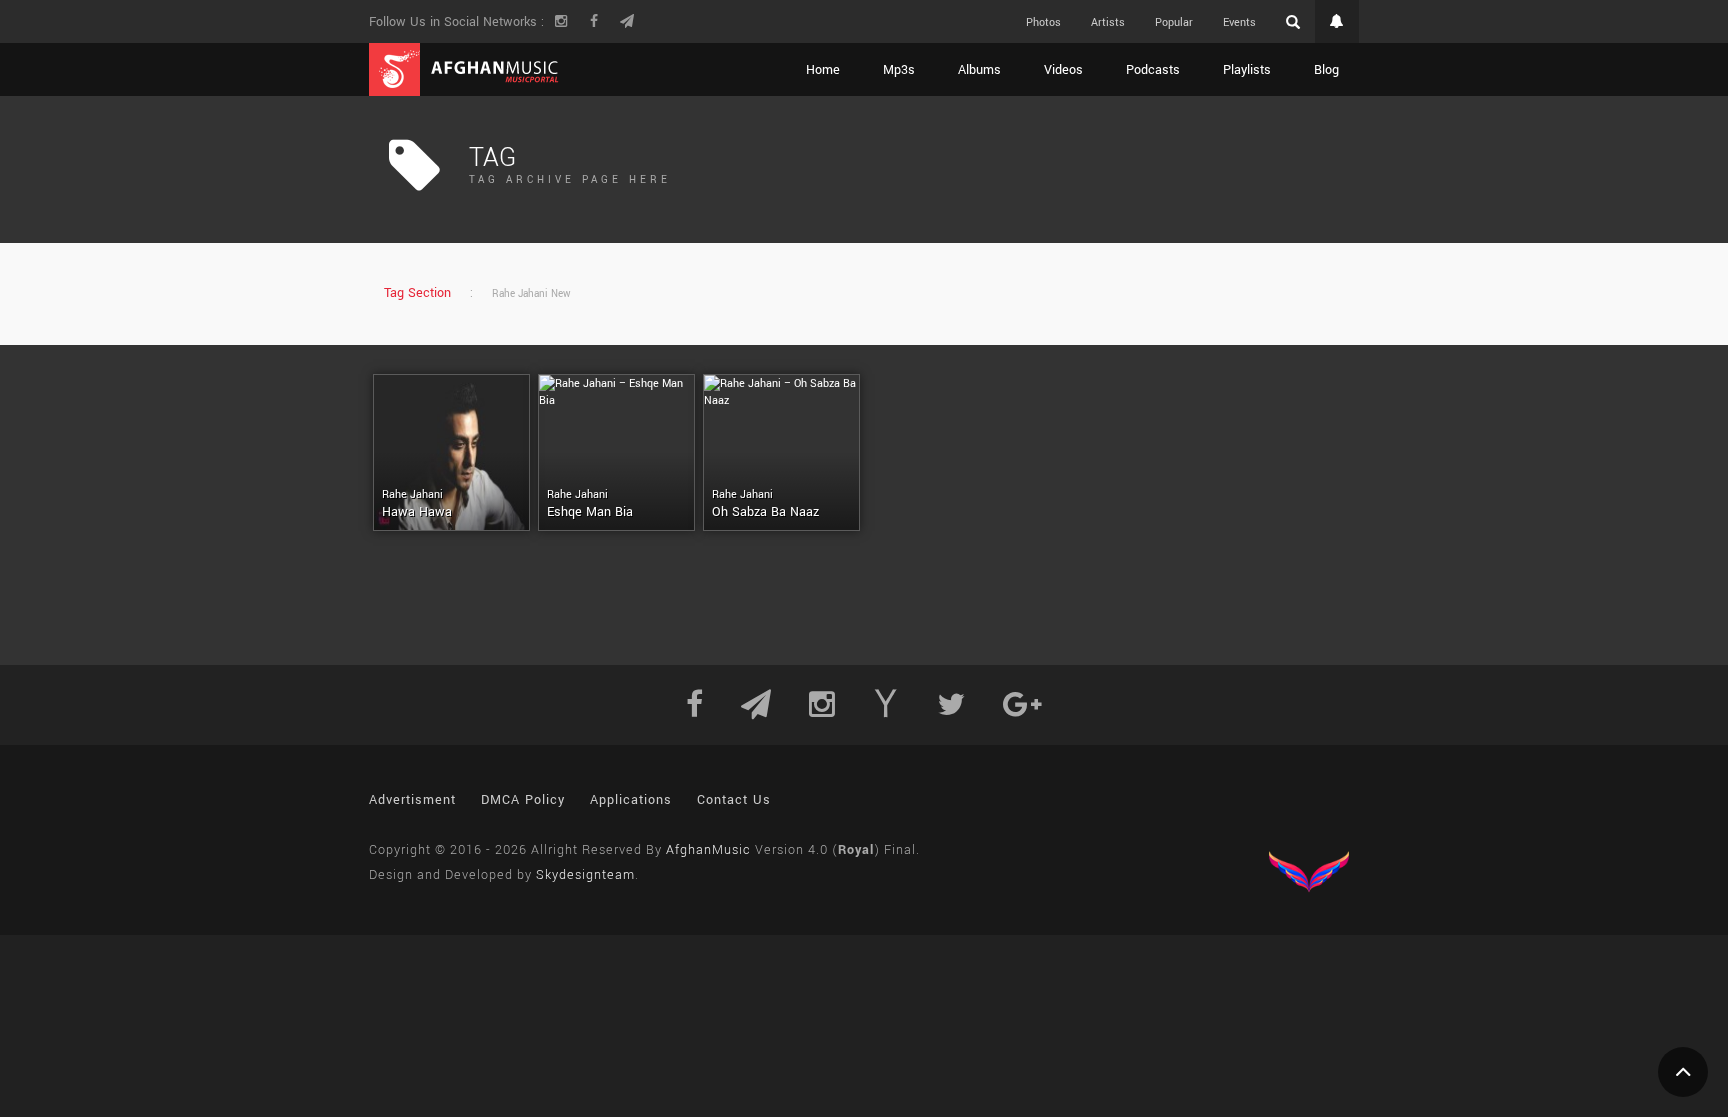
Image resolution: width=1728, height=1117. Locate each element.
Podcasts (1153, 70)
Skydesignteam (585, 875)
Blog (1326, 70)
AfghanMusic (708, 850)
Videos (1063, 70)
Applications (631, 800)
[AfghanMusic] (464, 69)
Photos (1043, 22)
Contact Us (734, 800)
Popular (1174, 22)
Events (1239, 22)
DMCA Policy (523, 800)
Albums (979, 70)
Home (823, 70)
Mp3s (899, 70)
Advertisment (412, 800)
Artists (1108, 22)
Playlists (1247, 70)
